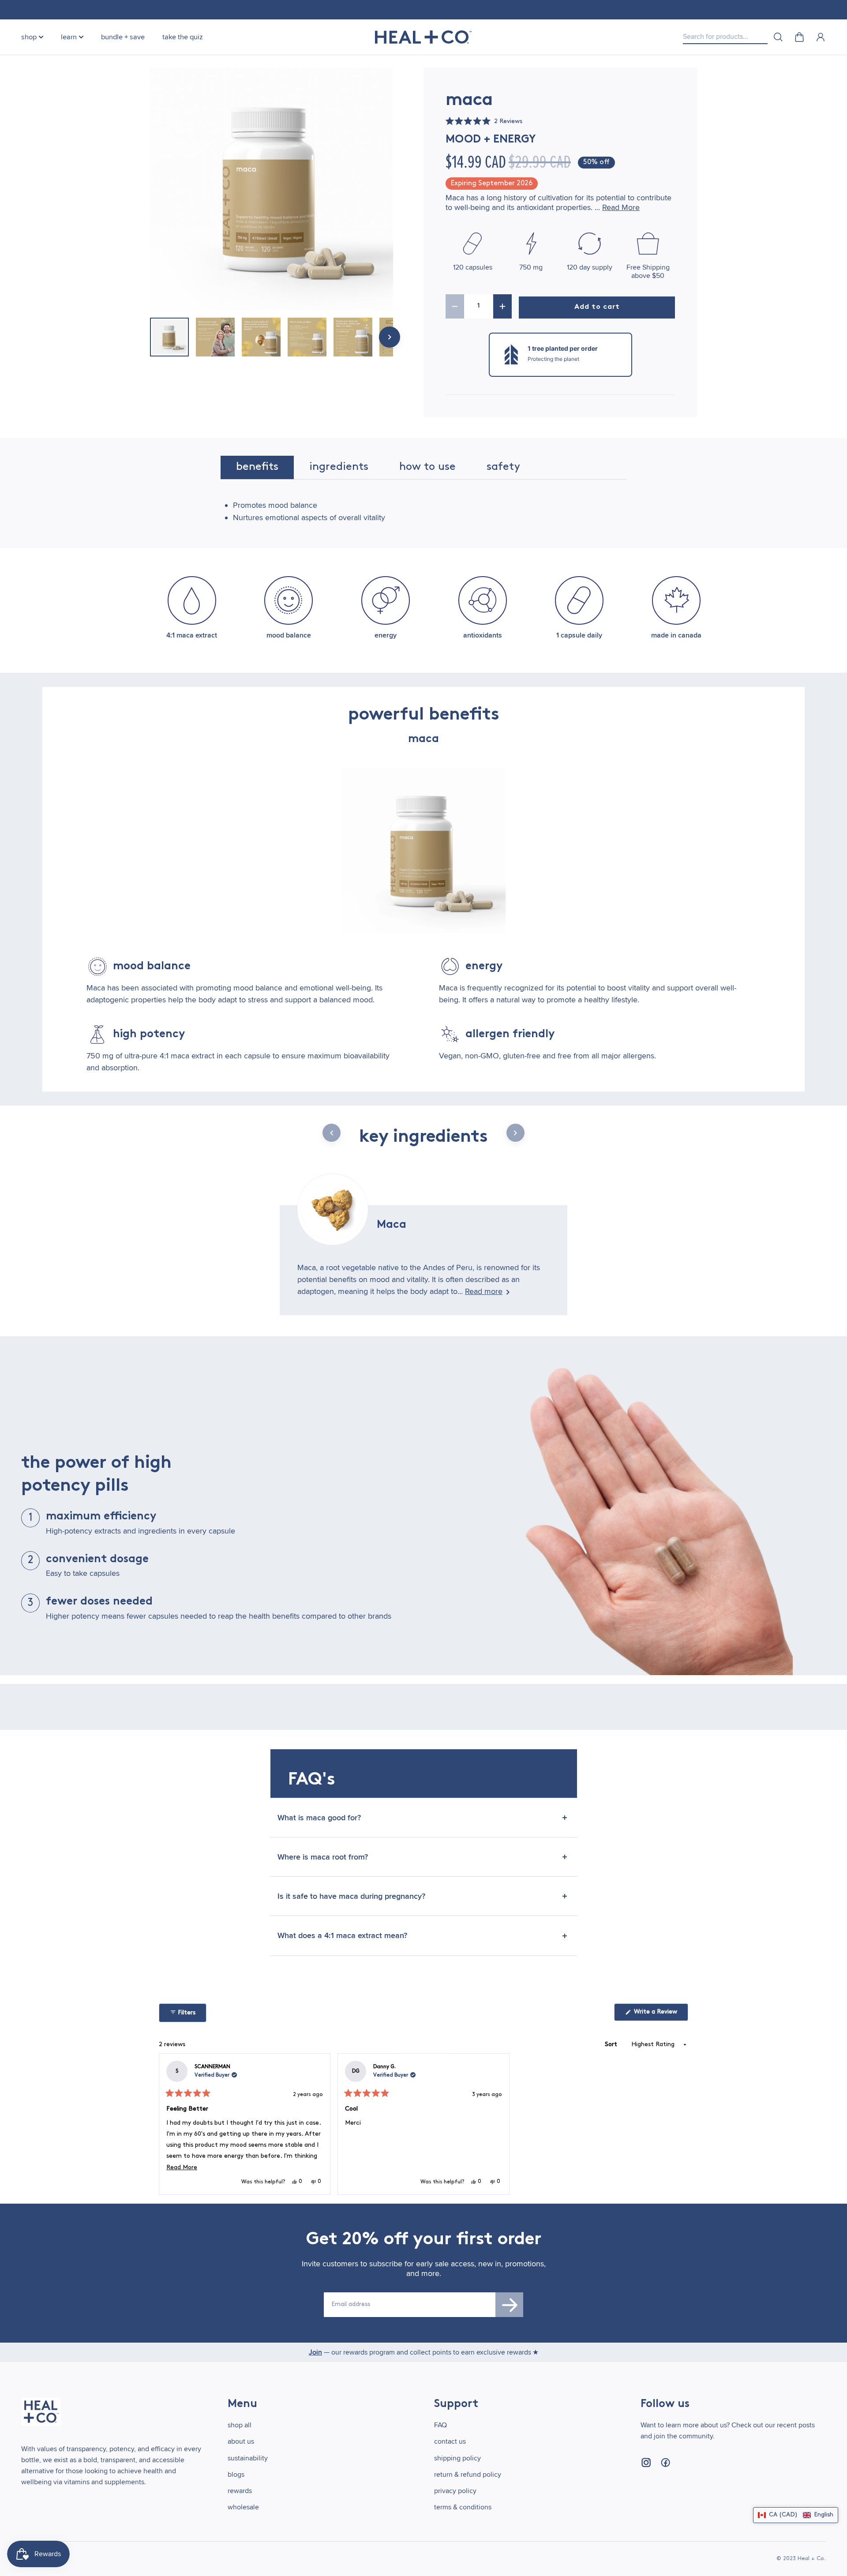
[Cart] (799, 37)
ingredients (339, 467)
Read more (484, 1291)
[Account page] (821, 37)
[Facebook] (665, 2463)
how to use (427, 467)
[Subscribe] (510, 2305)
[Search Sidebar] (778, 37)
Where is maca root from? (323, 1857)
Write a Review (660, 2015)
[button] (484, 122)
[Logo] (423, 37)
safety (503, 467)
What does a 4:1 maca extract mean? (342, 1935)
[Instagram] (646, 2463)
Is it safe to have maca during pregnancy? (351, 1896)
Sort (612, 2045)
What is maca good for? (319, 1818)
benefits (257, 467)
